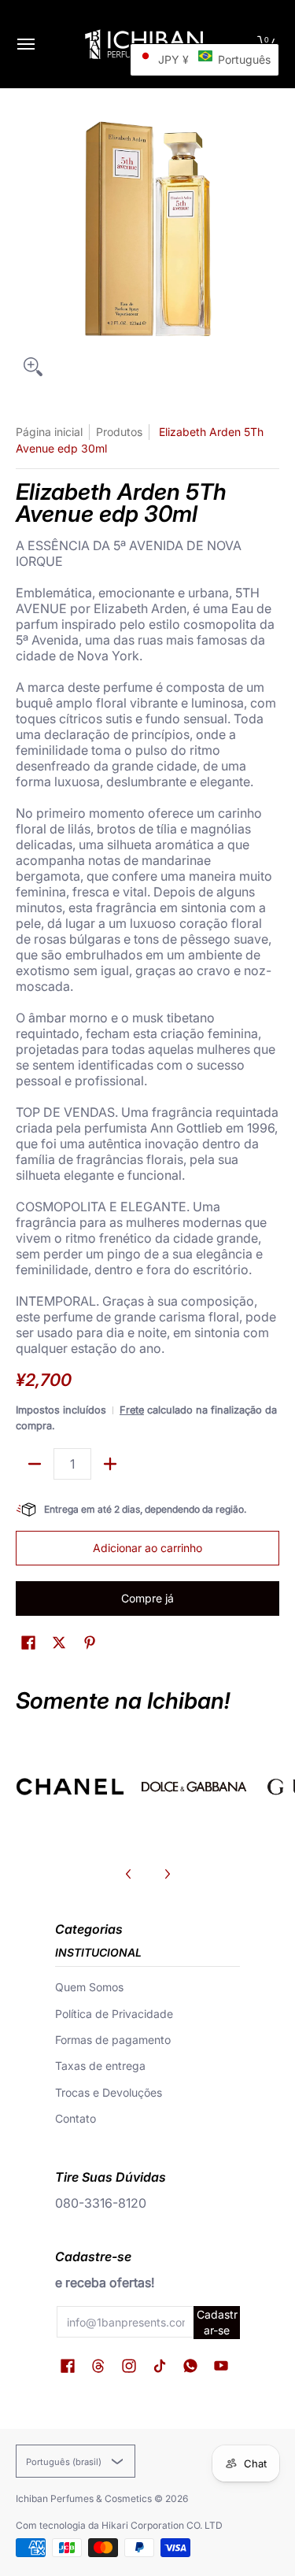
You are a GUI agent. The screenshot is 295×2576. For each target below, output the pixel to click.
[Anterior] (129, 1874)
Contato (76, 2118)
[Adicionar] (110, 1464)
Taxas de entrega (100, 2066)
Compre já (147, 1598)
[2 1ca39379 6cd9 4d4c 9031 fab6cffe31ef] (194, 1787)
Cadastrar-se (217, 2322)
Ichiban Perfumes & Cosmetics (84, 2498)
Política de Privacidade (114, 2014)
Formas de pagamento (113, 2040)
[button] (28, 1643)
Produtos (119, 432)
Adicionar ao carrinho (147, 1548)
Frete (132, 1410)
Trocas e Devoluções (109, 2092)
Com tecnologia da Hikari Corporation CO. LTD (119, 2525)
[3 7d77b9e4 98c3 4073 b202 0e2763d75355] (70, 1787)
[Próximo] (167, 1874)
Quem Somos (89, 1987)
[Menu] (25, 44)
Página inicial (49, 432)
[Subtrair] (35, 1464)
